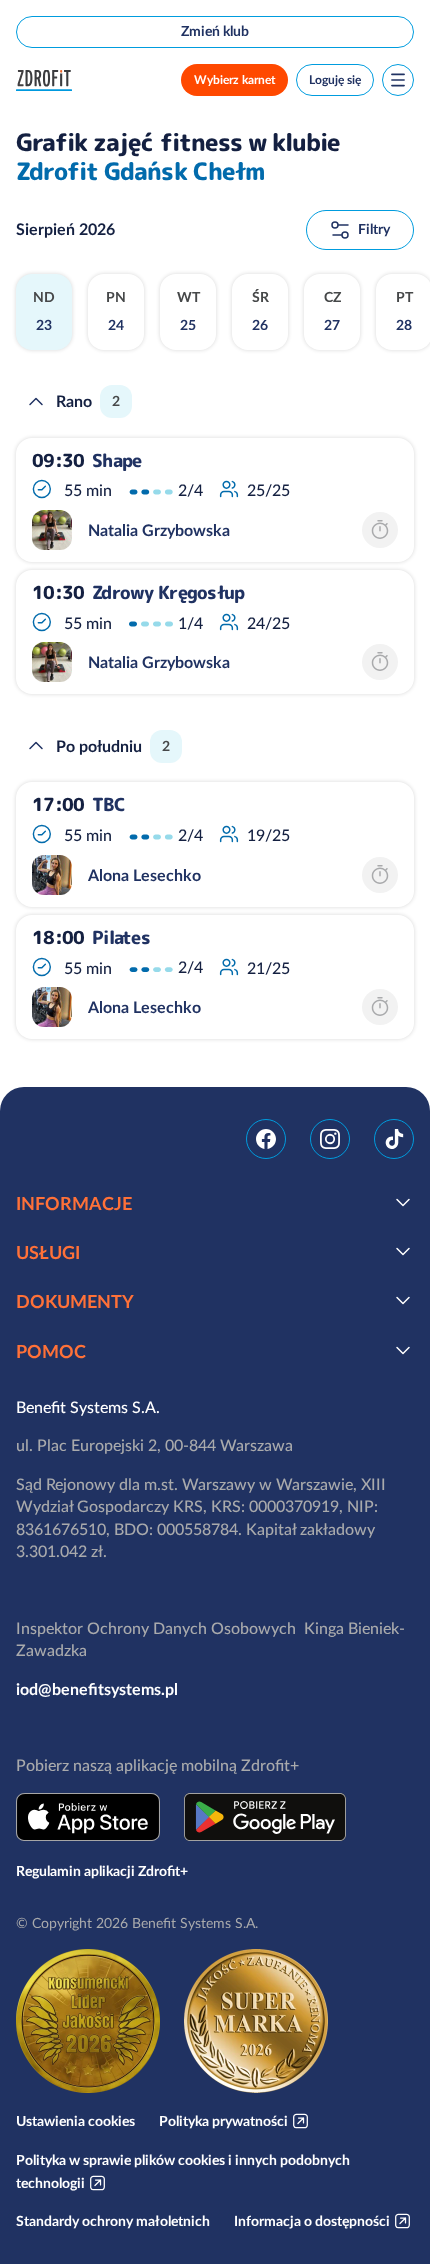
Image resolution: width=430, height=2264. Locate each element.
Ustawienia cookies (75, 2121)
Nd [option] (44, 311)
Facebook (266, 1139)
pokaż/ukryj (403, 1202)
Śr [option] (260, 311)
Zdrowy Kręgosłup (168, 593)
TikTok (394, 1139)
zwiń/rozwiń (36, 402)
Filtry (374, 229)
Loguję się (335, 79)
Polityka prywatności (223, 2121)
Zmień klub (215, 31)
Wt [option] (188, 311)
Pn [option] (116, 311)
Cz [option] (332, 311)
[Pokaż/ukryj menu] (398, 80)
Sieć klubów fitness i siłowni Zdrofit (48, 80)
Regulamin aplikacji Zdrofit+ (102, 1871)
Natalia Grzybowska (159, 530)
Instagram (330, 1139)
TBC (108, 805)
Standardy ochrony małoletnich (113, 2221)
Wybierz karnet (234, 79)
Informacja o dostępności (312, 2221)
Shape (116, 461)
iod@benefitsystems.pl (97, 1689)
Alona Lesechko (144, 875)
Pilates (121, 938)
